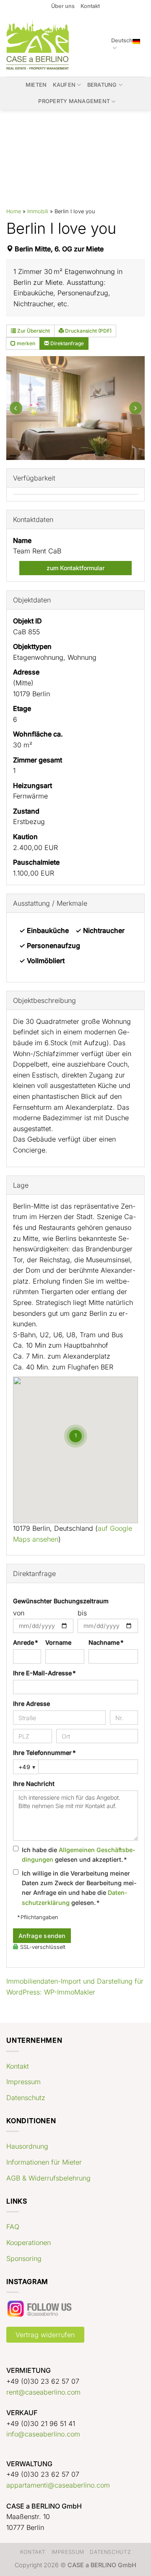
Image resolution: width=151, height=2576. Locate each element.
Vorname (58, 1642)
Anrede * (25, 1642)
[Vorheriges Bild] (16, 408)
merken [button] (25, 343)
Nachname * (106, 1642)
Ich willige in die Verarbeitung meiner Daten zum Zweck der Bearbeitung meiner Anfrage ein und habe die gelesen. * (79, 1888)
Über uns (63, 6)
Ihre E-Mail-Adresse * (44, 1673)
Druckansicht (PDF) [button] (88, 331)
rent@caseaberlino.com (43, 2392)
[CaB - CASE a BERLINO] (39, 45)
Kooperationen (29, 2243)
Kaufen (64, 85)
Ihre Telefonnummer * (44, 1753)
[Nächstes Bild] (135, 408)
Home (14, 211)
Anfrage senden (42, 1936)
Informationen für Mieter (44, 2162)
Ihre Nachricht (34, 1784)
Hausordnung (27, 2146)
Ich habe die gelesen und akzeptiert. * (79, 1855)
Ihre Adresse (31, 1704)
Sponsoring (24, 2258)
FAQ (13, 2227)
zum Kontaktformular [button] (75, 568)
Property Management (74, 101)
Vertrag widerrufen (45, 2335)
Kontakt (90, 6)
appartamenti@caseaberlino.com (58, 2485)
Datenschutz (26, 2098)
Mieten (36, 85)
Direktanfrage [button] (66, 343)
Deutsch (122, 40)
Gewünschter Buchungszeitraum (61, 1601)
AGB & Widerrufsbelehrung (48, 2178)
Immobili (38, 211)
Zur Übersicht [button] (33, 331)
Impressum (23, 2082)
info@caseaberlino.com (43, 2434)
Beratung (102, 85)
